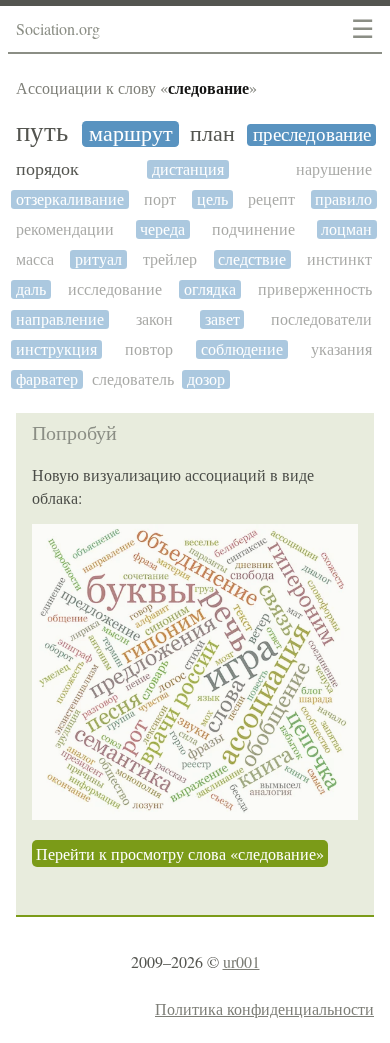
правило (343, 199)
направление (60, 319)
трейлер (170, 259)
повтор (149, 349)
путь (42, 132)
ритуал (98, 259)
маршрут (131, 134)
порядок (47, 169)
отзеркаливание (70, 199)
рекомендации (65, 229)
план (212, 134)
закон (154, 319)
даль (31, 289)
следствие (252, 259)
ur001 (241, 961)
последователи (321, 319)
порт (160, 199)
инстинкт (339, 259)
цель (212, 199)
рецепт (271, 199)
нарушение (334, 169)
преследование (312, 135)
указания (341, 349)
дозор (206, 379)
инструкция (56, 349)
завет (222, 319)
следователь (133, 379)
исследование (115, 289)
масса (35, 259)
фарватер (47, 379)
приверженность (315, 289)
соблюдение (242, 349)
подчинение (253, 229)
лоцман (346, 229)
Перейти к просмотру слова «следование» (180, 853)
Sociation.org (58, 28)
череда (162, 229)
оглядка (210, 289)
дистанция (188, 169)
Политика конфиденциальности (264, 1008)
